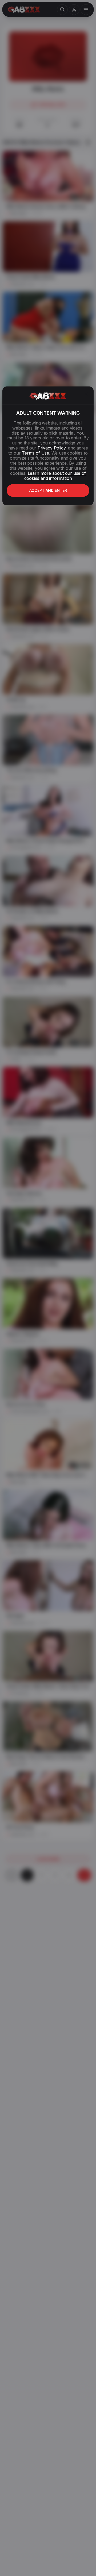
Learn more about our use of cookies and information (55, 476)
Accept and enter (48, 490)
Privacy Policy (51, 448)
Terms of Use (35, 453)
